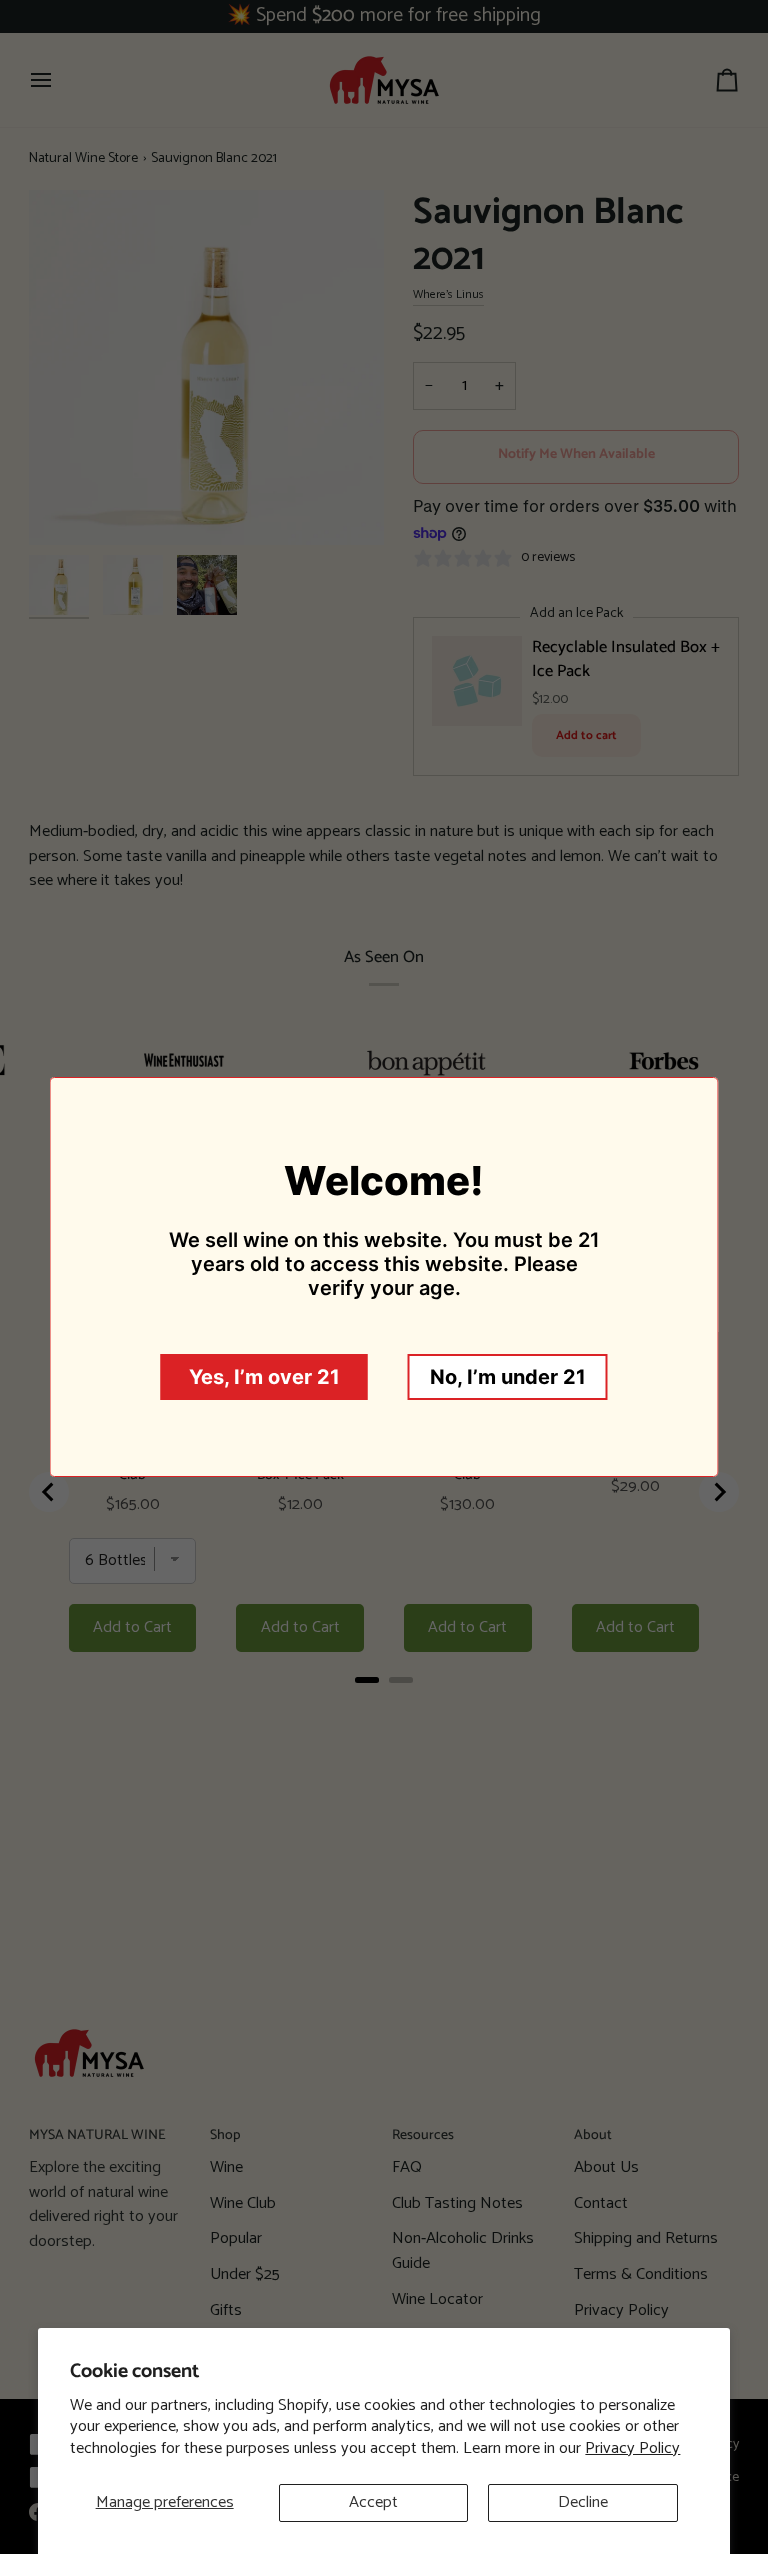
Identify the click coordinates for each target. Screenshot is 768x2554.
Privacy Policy (632, 2448)
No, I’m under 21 (508, 1377)
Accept (373, 2502)
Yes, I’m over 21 (264, 1377)
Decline (583, 2502)
